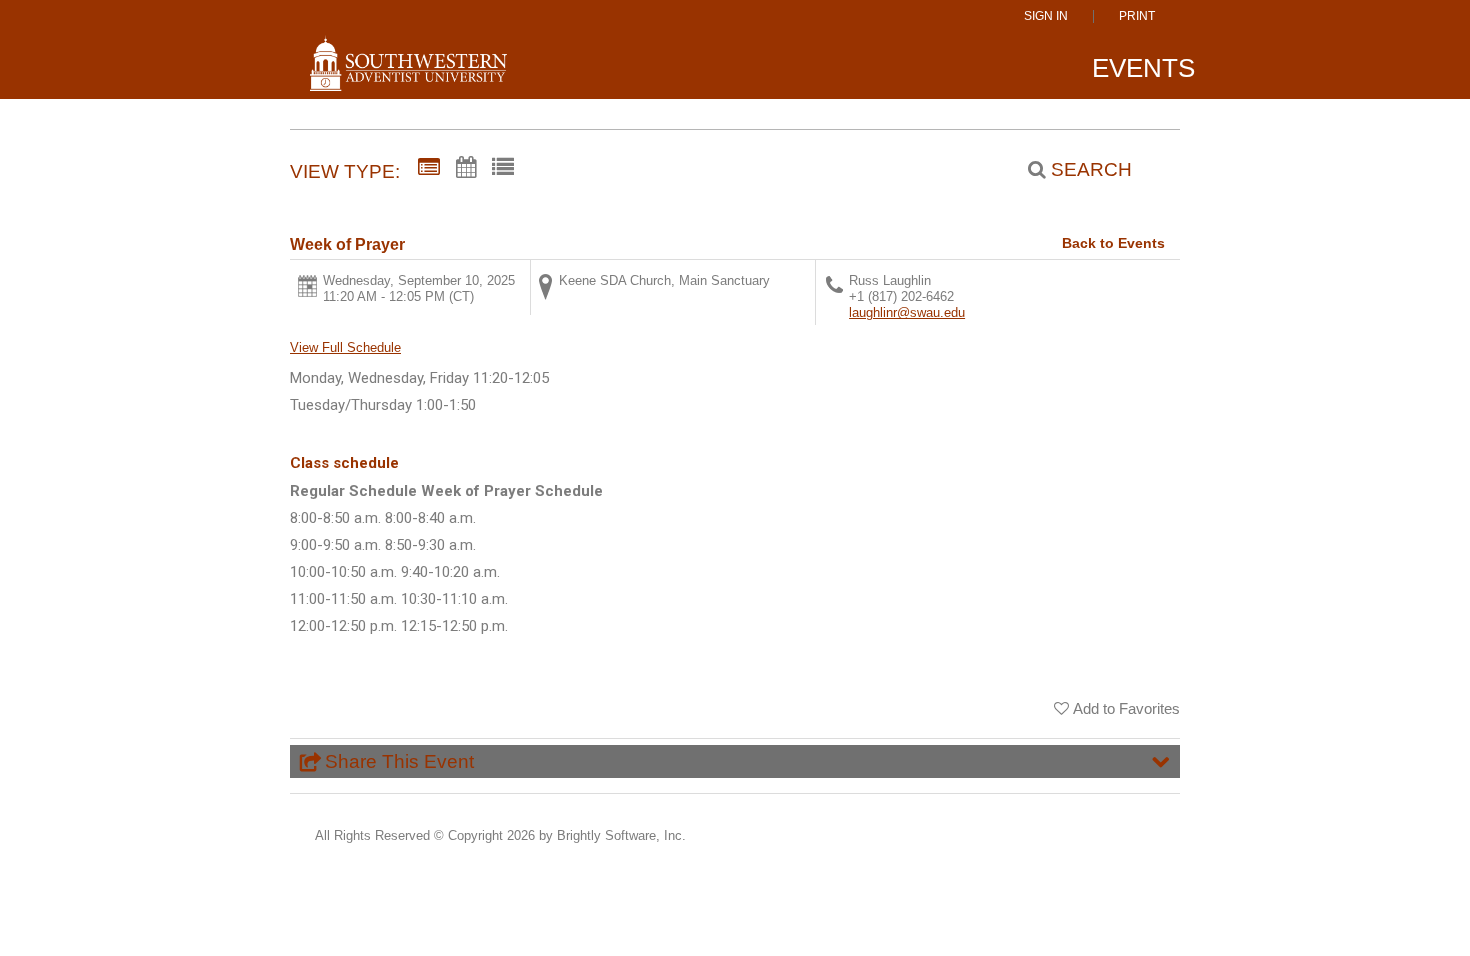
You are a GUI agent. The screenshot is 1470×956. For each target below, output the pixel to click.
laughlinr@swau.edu (907, 312)
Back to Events (1113, 243)
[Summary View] (429, 168)
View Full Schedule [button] (345, 347)
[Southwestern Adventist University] (408, 72)
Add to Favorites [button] (1126, 708)
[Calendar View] (466, 168)
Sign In (1046, 16)
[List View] (503, 168)
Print (1137, 16)
